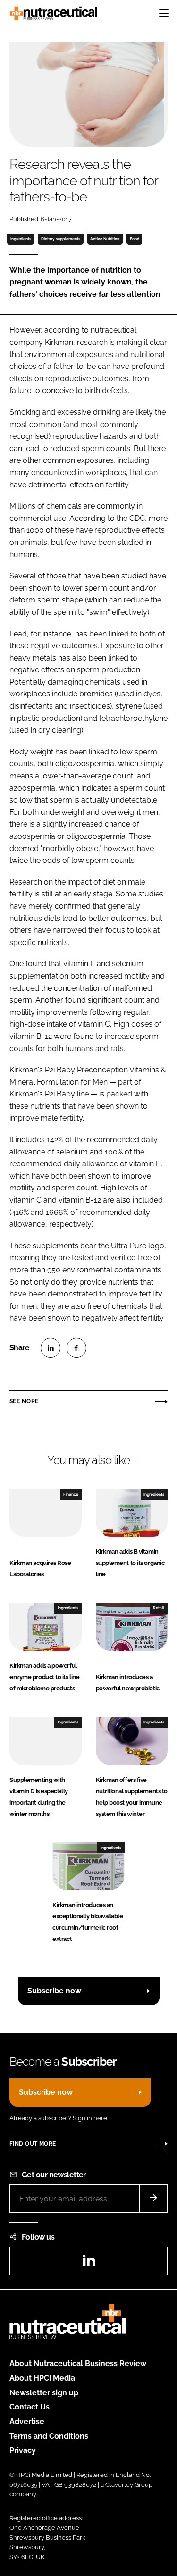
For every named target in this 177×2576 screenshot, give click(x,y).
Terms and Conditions (49, 2436)
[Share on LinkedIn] (51, 1348)
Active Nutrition (105, 239)
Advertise (27, 2421)
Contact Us (29, 2407)
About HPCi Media (42, 2378)
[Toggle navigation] (164, 13)
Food (135, 239)
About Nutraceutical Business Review (78, 2363)
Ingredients (21, 239)
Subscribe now (54, 1991)
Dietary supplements (61, 239)
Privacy (23, 2450)
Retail (159, 1608)
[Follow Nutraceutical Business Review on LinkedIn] (89, 2263)
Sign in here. (90, 2118)
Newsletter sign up (44, 2393)
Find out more (33, 2144)
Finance (71, 1494)
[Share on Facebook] (76, 1348)
